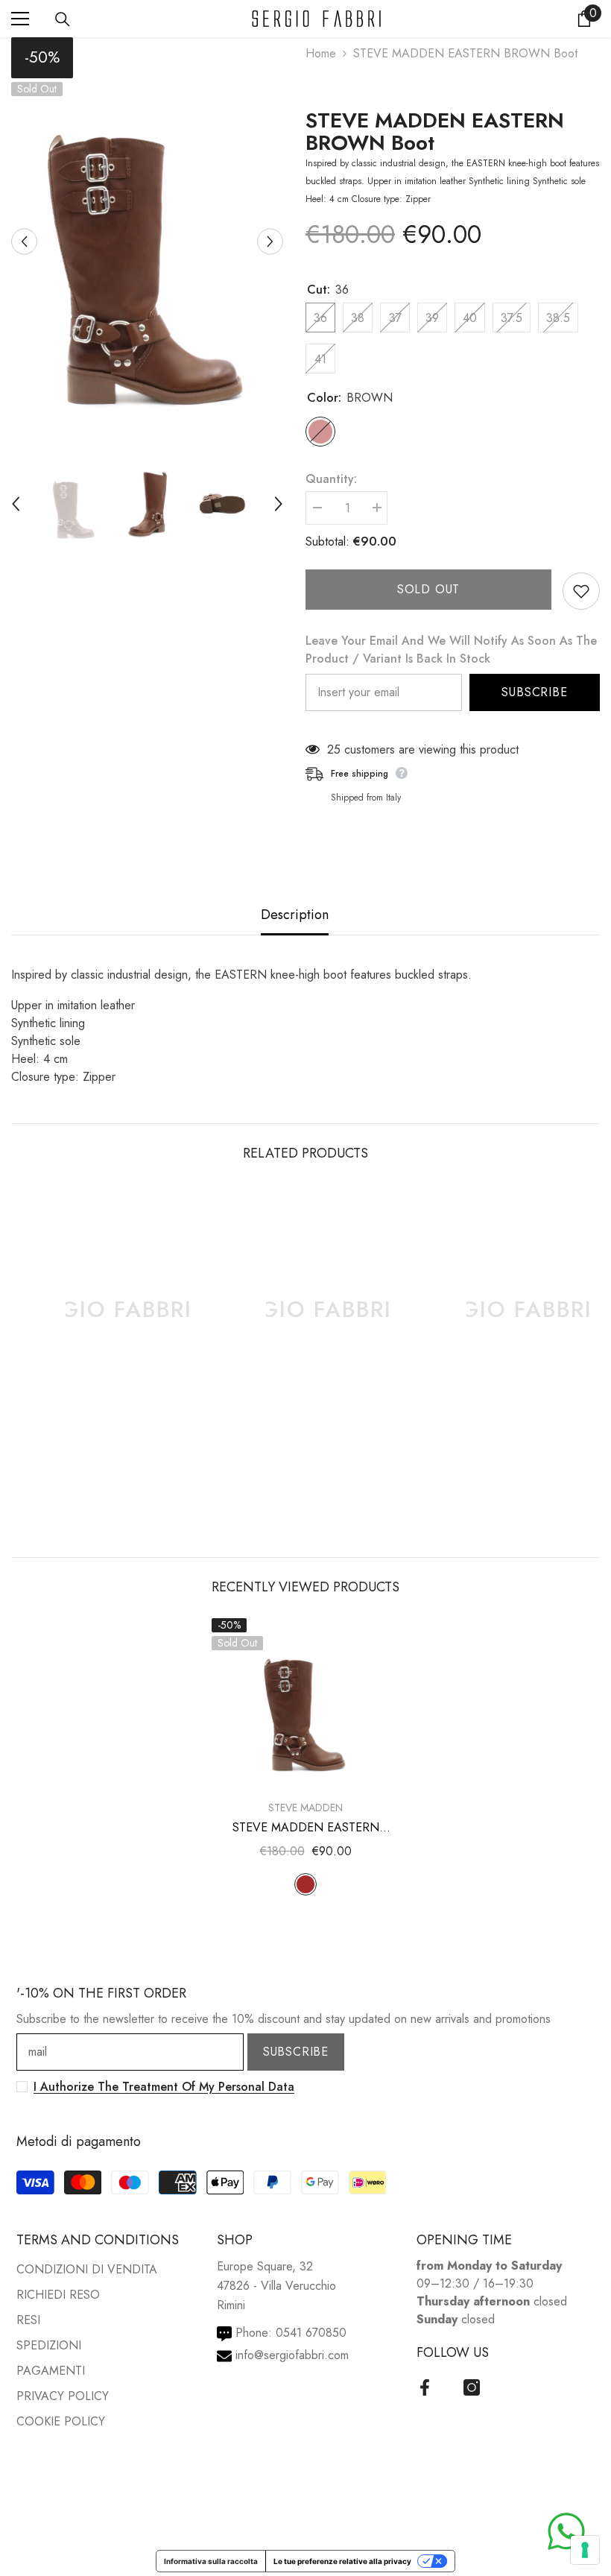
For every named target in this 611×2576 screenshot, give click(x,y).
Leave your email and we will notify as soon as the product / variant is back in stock (451, 650)
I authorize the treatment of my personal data (164, 2087)
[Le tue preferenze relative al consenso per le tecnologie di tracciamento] (585, 2550)
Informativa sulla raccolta (211, 2561)
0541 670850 (311, 2333)
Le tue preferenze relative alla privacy (342, 2561)
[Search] (63, 19)
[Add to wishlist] (581, 591)
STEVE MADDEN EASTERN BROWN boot (435, 132)
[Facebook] (425, 2387)
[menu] (20, 19)
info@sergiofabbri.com (292, 2355)
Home (321, 53)
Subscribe (534, 692)
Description (295, 915)
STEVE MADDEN (305, 1808)
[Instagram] (472, 2387)
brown (305, 1884)
